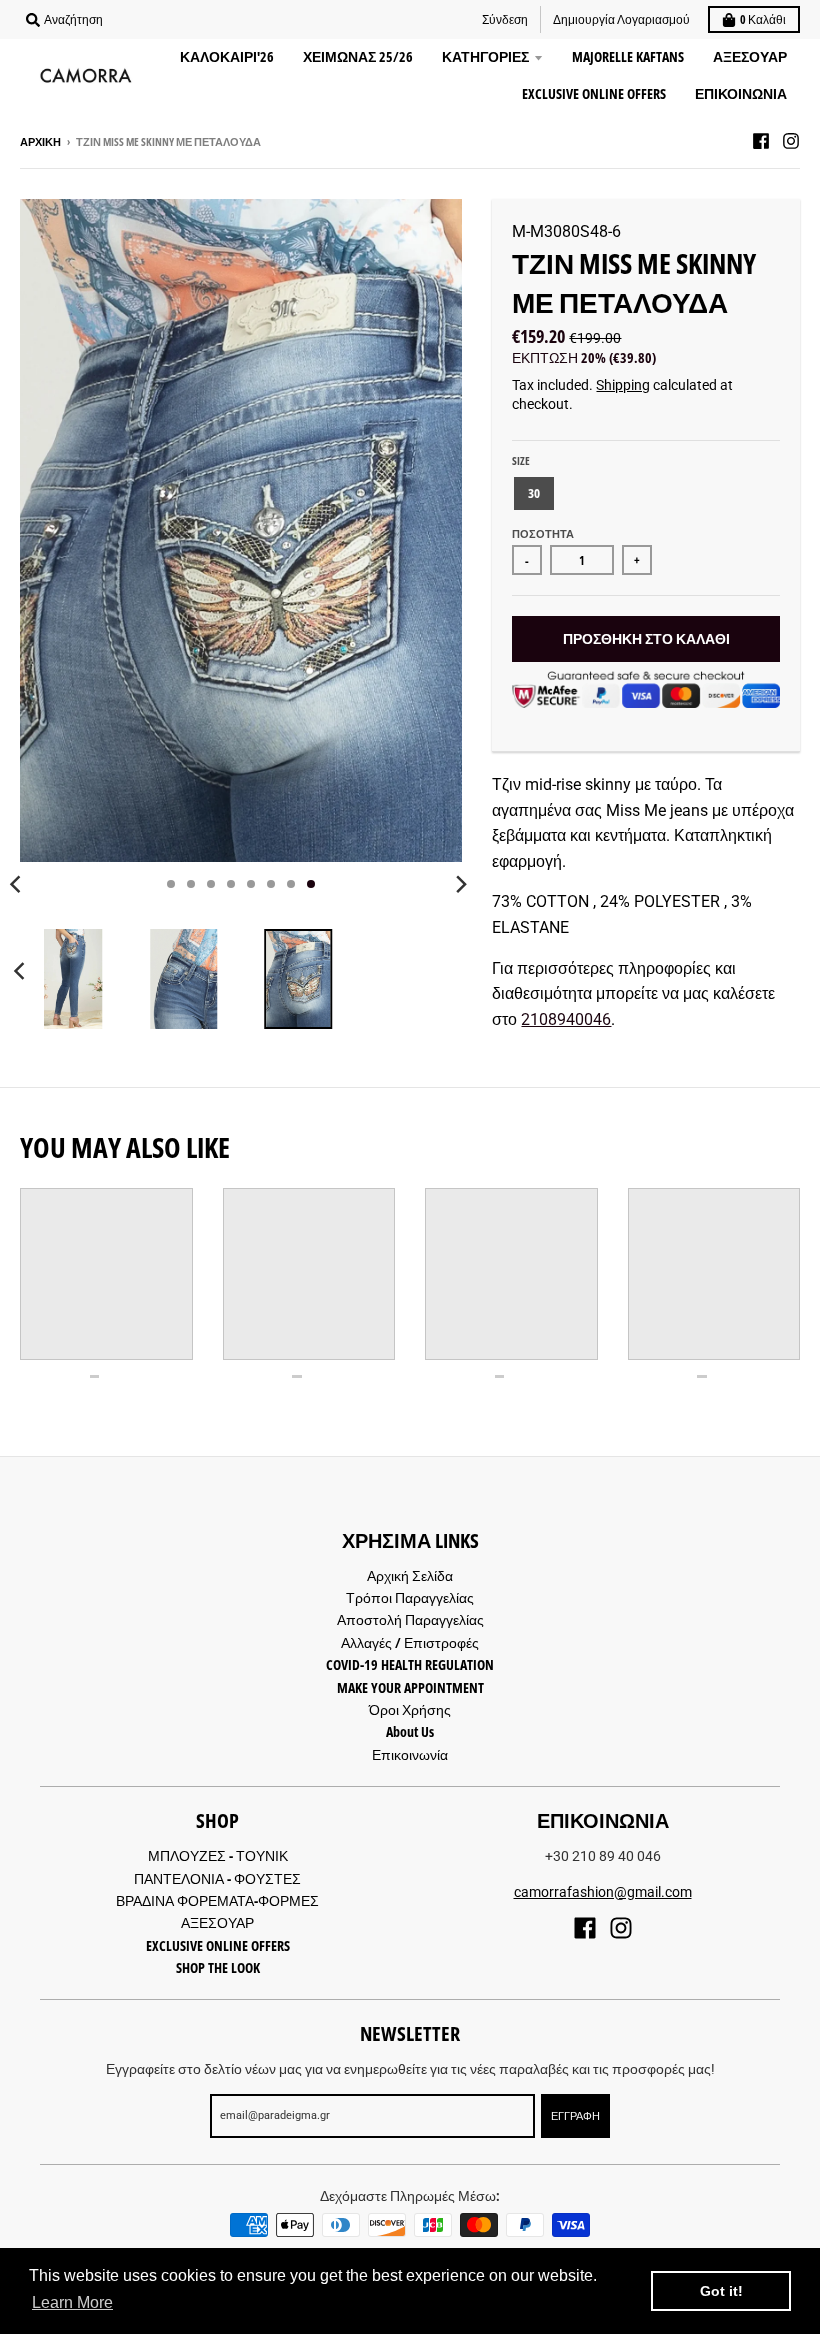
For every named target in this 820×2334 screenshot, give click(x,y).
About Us (410, 1731)
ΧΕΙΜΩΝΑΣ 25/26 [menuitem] (358, 56)
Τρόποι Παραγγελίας (410, 1597)
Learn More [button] (72, 2302)
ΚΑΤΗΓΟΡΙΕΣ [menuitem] (485, 56)
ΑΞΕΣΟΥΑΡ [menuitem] (750, 56)
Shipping (623, 385)
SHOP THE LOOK (218, 1967)
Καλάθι (763, 19)
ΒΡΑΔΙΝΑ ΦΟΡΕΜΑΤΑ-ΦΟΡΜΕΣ (217, 1900)
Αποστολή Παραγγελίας (410, 1619)
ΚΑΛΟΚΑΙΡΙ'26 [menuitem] (227, 56)
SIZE (521, 460)
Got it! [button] (721, 2291)
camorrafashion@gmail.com (603, 1892)
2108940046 (566, 1019)
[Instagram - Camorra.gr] (791, 141)
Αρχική (40, 141)
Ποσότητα (543, 533)
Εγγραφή (575, 2115)
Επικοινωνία (410, 1754)
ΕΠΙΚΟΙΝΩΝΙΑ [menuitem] (741, 93)
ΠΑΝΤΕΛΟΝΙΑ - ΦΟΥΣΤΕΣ (217, 1878)
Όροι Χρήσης (410, 1709)
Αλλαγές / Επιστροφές (410, 1642)
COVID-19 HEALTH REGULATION (410, 1664)
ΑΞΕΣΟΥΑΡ (217, 1922)
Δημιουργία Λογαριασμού (621, 19)
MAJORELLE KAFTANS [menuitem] (628, 56)
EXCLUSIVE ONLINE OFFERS (218, 1945)
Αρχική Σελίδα (410, 1575)
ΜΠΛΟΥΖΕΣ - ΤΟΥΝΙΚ (218, 1855)
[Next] (460, 884)
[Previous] (22, 971)
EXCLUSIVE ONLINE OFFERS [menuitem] (594, 93)
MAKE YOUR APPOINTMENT (410, 1687)
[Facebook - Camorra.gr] (761, 141)
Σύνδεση (505, 19)
